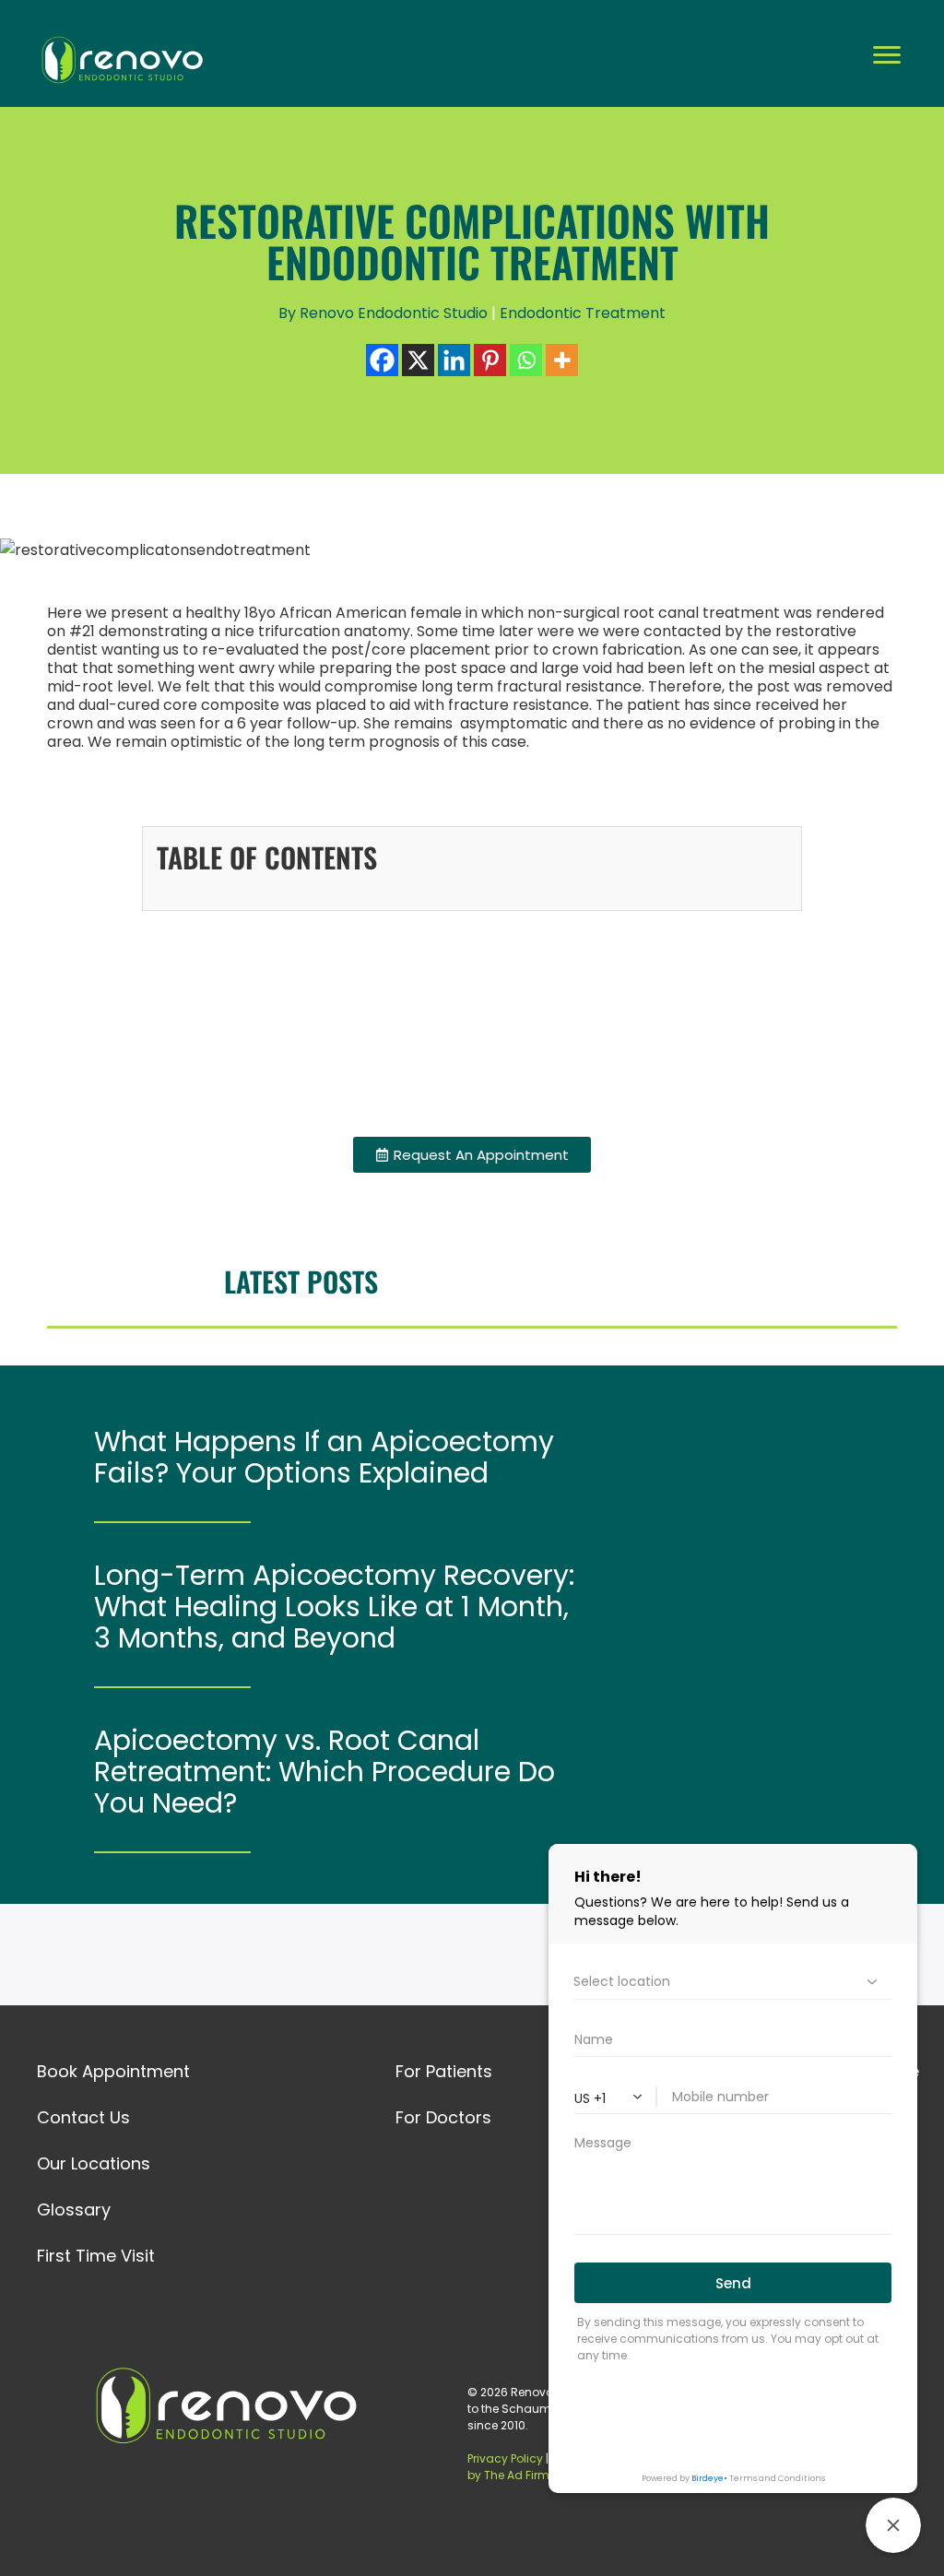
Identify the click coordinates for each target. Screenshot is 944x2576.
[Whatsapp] (526, 360)
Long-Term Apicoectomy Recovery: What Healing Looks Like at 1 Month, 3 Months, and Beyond (334, 1607)
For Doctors (443, 2117)
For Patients (444, 2071)
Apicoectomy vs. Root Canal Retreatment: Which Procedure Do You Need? (324, 1772)
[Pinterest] (490, 360)
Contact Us (83, 2117)
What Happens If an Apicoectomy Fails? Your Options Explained (324, 1458)
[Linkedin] (454, 360)
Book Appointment (113, 2071)
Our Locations (94, 2163)
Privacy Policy (506, 2458)
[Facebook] (382, 360)
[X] (418, 360)
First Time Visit (96, 2256)
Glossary (74, 2210)
